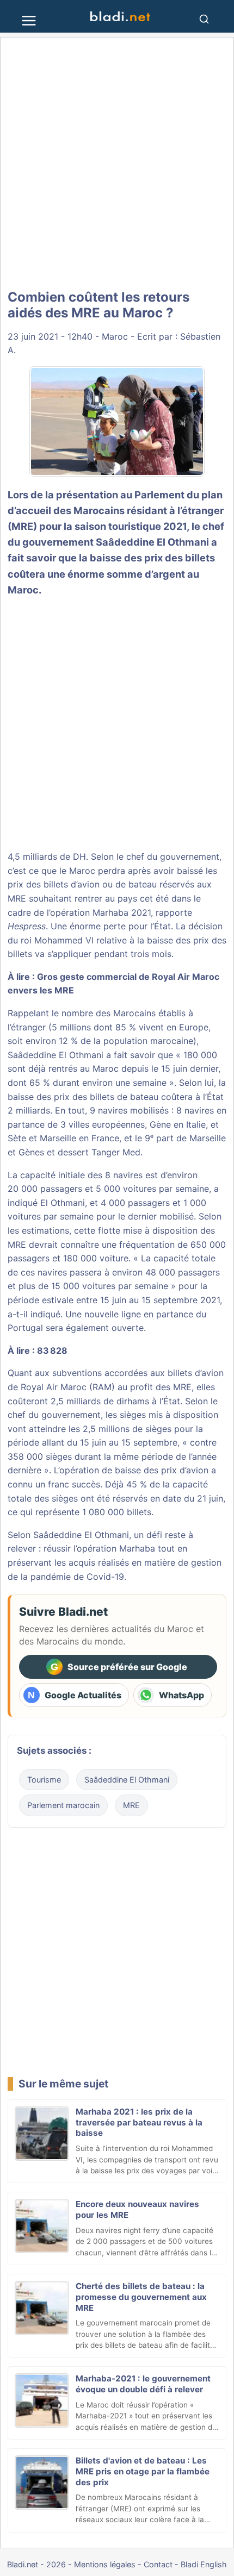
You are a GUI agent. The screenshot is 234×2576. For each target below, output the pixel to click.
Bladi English (204, 2564)
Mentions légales (105, 2564)
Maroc (115, 336)
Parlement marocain (63, 1805)
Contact (158, 2564)
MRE (131, 1805)
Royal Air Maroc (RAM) (68, 1387)
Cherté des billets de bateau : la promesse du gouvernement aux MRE (141, 2297)
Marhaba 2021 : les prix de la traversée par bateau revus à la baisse (139, 2122)
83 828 (52, 1350)
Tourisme (44, 1780)
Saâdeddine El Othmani (152, 542)
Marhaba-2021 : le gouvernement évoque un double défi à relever (143, 2384)
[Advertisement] (117, 164)
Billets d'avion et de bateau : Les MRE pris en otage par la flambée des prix (143, 2471)
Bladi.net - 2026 (36, 2564)
